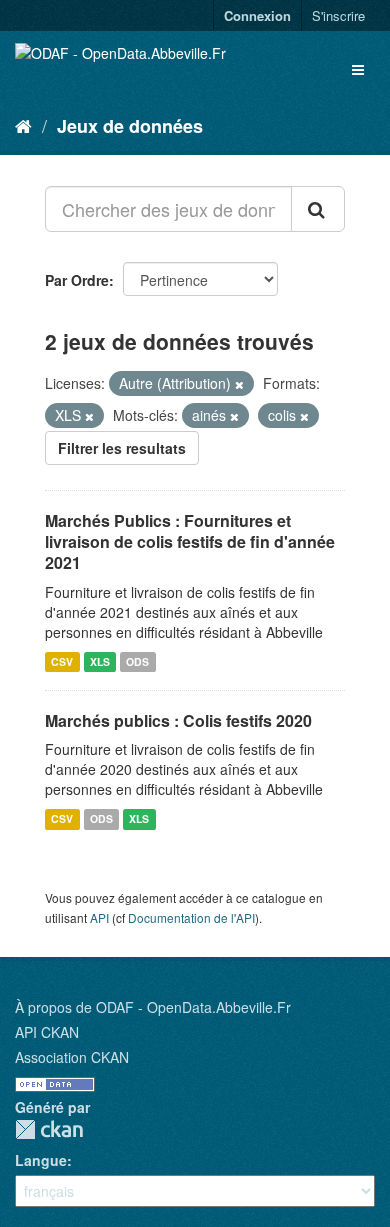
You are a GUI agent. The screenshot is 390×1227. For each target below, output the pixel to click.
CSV (62, 661)
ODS (137, 661)
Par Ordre (77, 280)
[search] (318, 209)
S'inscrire (338, 15)
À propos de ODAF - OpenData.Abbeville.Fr (153, 1007)
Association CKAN (72, 1057)
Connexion (257, 15)
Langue (41, 1160)
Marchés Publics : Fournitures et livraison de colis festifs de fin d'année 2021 (190, 541)
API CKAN (47, 1032)
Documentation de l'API (191, 917)
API (99, 917)
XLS (100, 661)
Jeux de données (130, 126)
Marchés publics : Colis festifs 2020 (178, 720)
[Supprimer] (239, 384)
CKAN (49, 1129)
